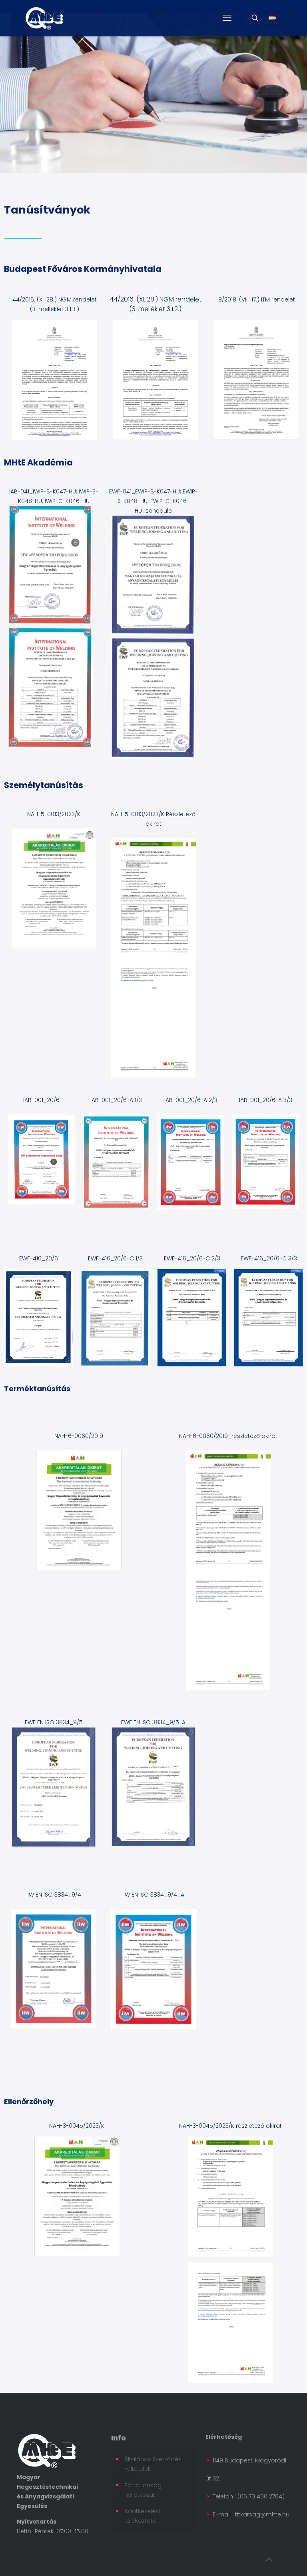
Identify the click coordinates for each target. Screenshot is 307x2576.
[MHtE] (44, 18)
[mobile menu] (227, 18)
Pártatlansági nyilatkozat (144, 2490)
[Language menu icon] (272, 18)
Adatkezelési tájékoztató (142, 2516)
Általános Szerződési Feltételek (153, 2464)
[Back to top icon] (269, 2560)
